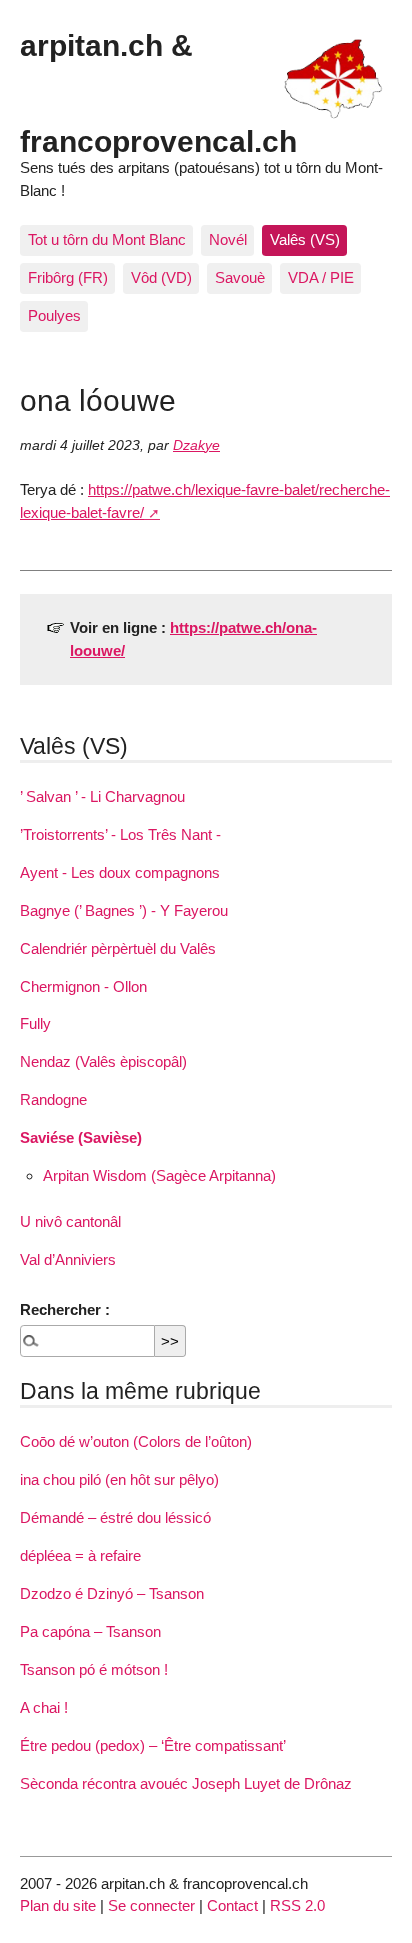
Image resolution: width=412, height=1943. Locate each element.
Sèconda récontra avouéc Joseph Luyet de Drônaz (186, 1783)
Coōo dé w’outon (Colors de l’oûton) (136, 1441)
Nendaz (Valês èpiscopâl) (103, 1061)
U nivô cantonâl (70, 1221)
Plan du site (58, 1905)
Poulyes (54, 315)
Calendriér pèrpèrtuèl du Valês (118, 948)
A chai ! (44, 1707)
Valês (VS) (305, 239)
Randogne (53, 1099)
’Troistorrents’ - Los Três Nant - (120, 834)
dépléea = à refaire (80, 1555)
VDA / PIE (321, 277)
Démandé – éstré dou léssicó (115, 1517)
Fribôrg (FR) (68, 277)
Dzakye (196, 445)
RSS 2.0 (297, 1905)
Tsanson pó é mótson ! (94, 1669)
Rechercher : (65, 1309)
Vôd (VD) (161, 277)
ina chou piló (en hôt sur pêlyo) (119, 1479)
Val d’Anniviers (68, 1259)
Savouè (240, 277)
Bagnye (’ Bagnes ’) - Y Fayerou (124, 910)
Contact (232, 1905)
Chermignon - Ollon (83, 986)
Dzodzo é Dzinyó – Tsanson (112, 1593)
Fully (35, 1023)
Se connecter (151, 1905)
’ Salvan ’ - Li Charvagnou (102, 796)
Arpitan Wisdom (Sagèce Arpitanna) (159, 1175)
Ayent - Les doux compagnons (120, 872)
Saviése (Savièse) (81, 1137)
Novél (228, 239)
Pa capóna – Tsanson (90, 1631)
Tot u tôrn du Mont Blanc (107, 239)
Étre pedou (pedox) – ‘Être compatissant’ (153, 1745)
